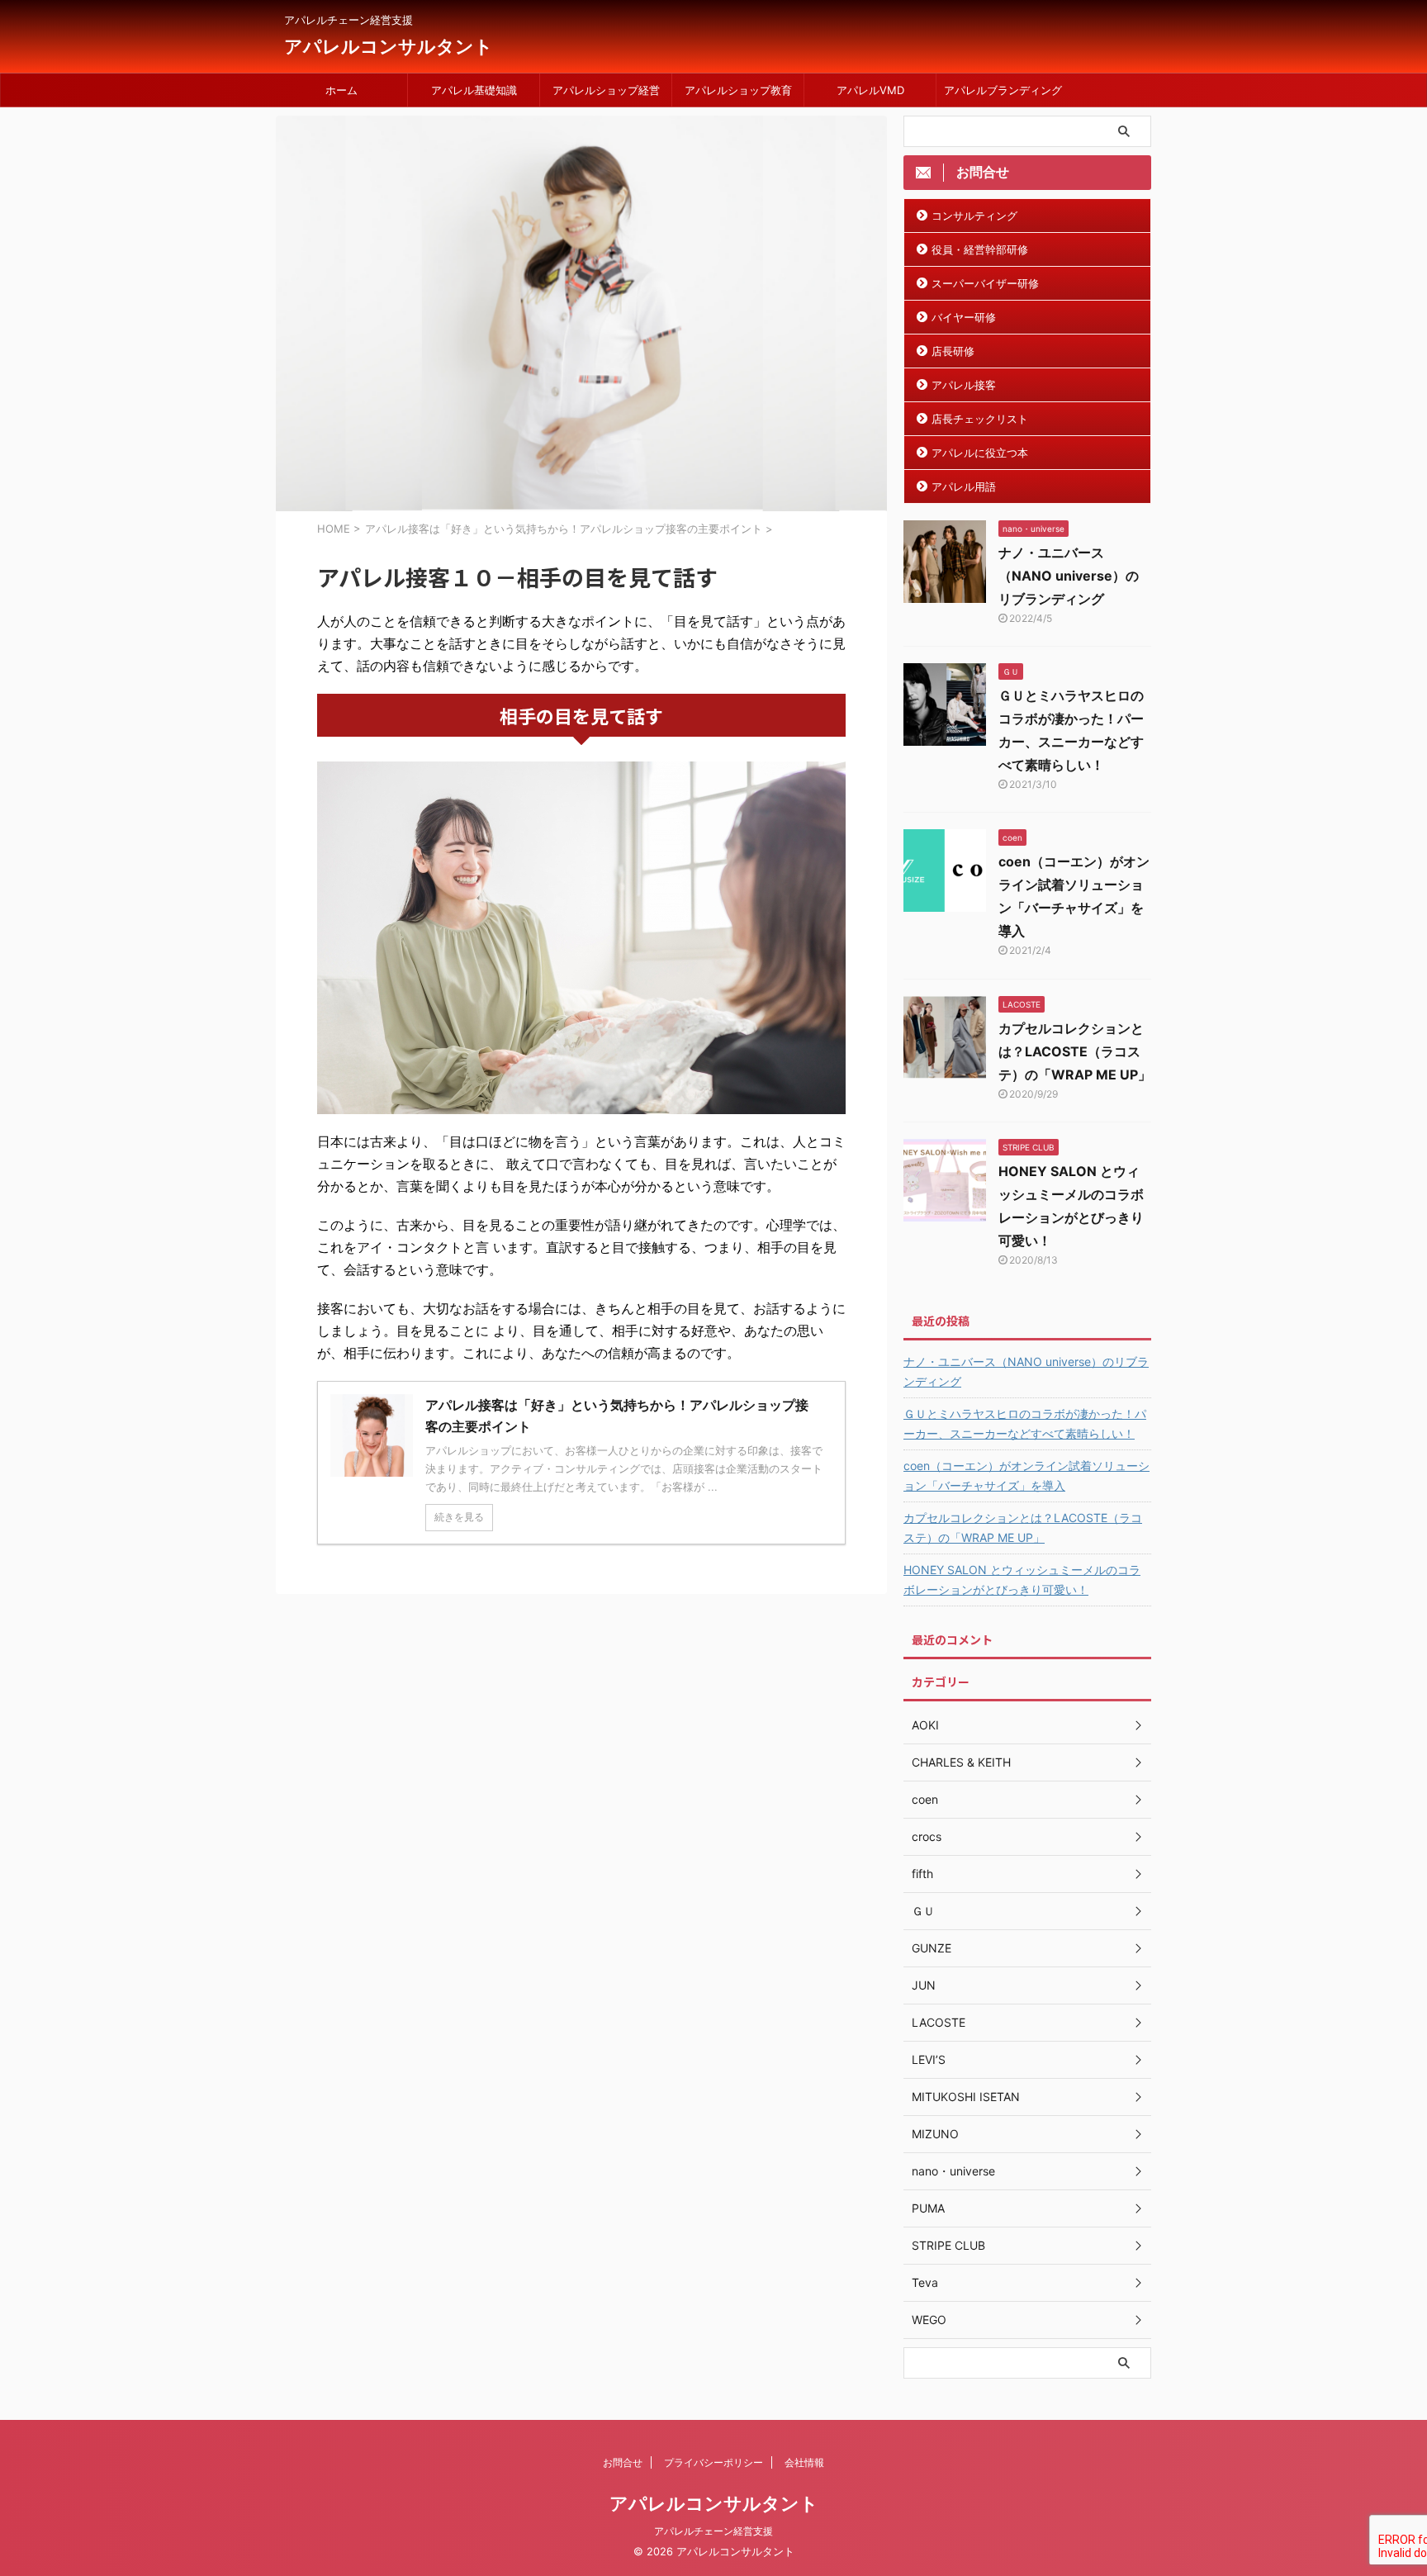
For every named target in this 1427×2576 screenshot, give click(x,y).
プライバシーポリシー (713, 2462)
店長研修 (953, 351)
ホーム (341, 90)
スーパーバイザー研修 (985, 283)
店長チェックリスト (980, 419)
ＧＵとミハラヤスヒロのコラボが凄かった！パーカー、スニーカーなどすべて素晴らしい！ (1025, 1423)
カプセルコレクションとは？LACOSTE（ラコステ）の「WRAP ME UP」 (1075, 1051)
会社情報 (804, 2462)
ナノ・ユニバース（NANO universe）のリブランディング (1069, 576)
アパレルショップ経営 (606, 90)
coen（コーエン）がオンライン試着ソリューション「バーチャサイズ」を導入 (1026, 1475)
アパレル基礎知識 (474, 90)
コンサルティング (974, 216)
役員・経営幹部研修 (980, 249)
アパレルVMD (870, 90)
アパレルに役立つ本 (980, 453)
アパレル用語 (964, 486)
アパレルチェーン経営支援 (713, 2531)
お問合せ (623, 2462)
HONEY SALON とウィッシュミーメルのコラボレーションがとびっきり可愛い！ (1022, 1580)
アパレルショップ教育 (738, 90)
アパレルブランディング (1003, 90)
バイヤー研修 (964, 317)
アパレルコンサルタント (389, 46)
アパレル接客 (964, 385)
